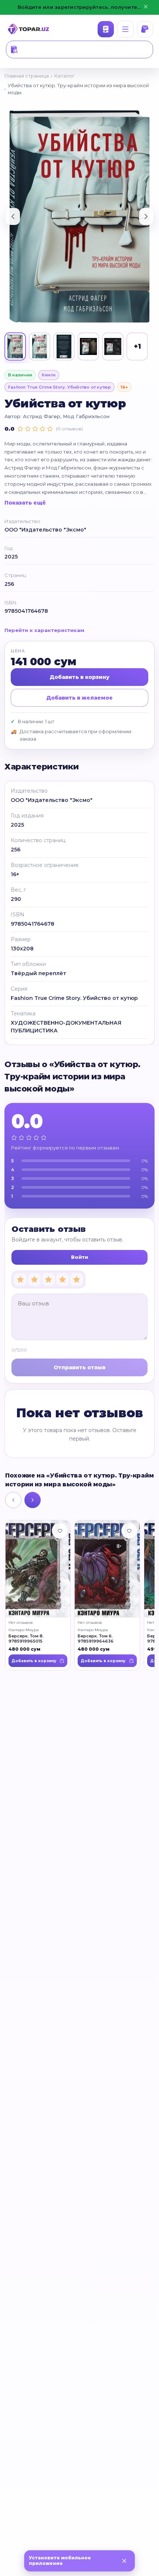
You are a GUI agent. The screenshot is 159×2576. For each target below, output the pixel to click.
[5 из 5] (77, 1280)
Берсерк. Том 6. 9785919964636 (96, 1639)
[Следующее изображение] (146, 216)
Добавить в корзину (79, 677)
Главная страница (27, 76)
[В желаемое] (60, 1531)
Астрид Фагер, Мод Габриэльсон (66, 416)
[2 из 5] (34, 1280)
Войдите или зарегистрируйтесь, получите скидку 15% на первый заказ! (79, 7)
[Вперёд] (33, 1500)
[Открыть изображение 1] (15, 346)
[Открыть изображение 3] (64, 346)
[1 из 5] (20, 1280)
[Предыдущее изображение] (13, 216)
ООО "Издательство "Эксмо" (45, 530)
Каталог (106, 29)
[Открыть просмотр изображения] (79, 217)
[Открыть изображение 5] (113, 346)
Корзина (145, 29)
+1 (137, 346)
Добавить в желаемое (79, 698)
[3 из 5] (48, 1280)
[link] (38, 1595)
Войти (79, 1257)
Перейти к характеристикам (44, 630)
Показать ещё (25, 503)
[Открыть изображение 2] (40, 346)
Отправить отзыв (79, 1367)
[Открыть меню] (125, 29)
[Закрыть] (124, 2561)
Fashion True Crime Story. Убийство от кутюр (60, 387)
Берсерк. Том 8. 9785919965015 (26, 1639)
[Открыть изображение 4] (88, 346)
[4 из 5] (62, 1280)
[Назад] (13, 1500)
